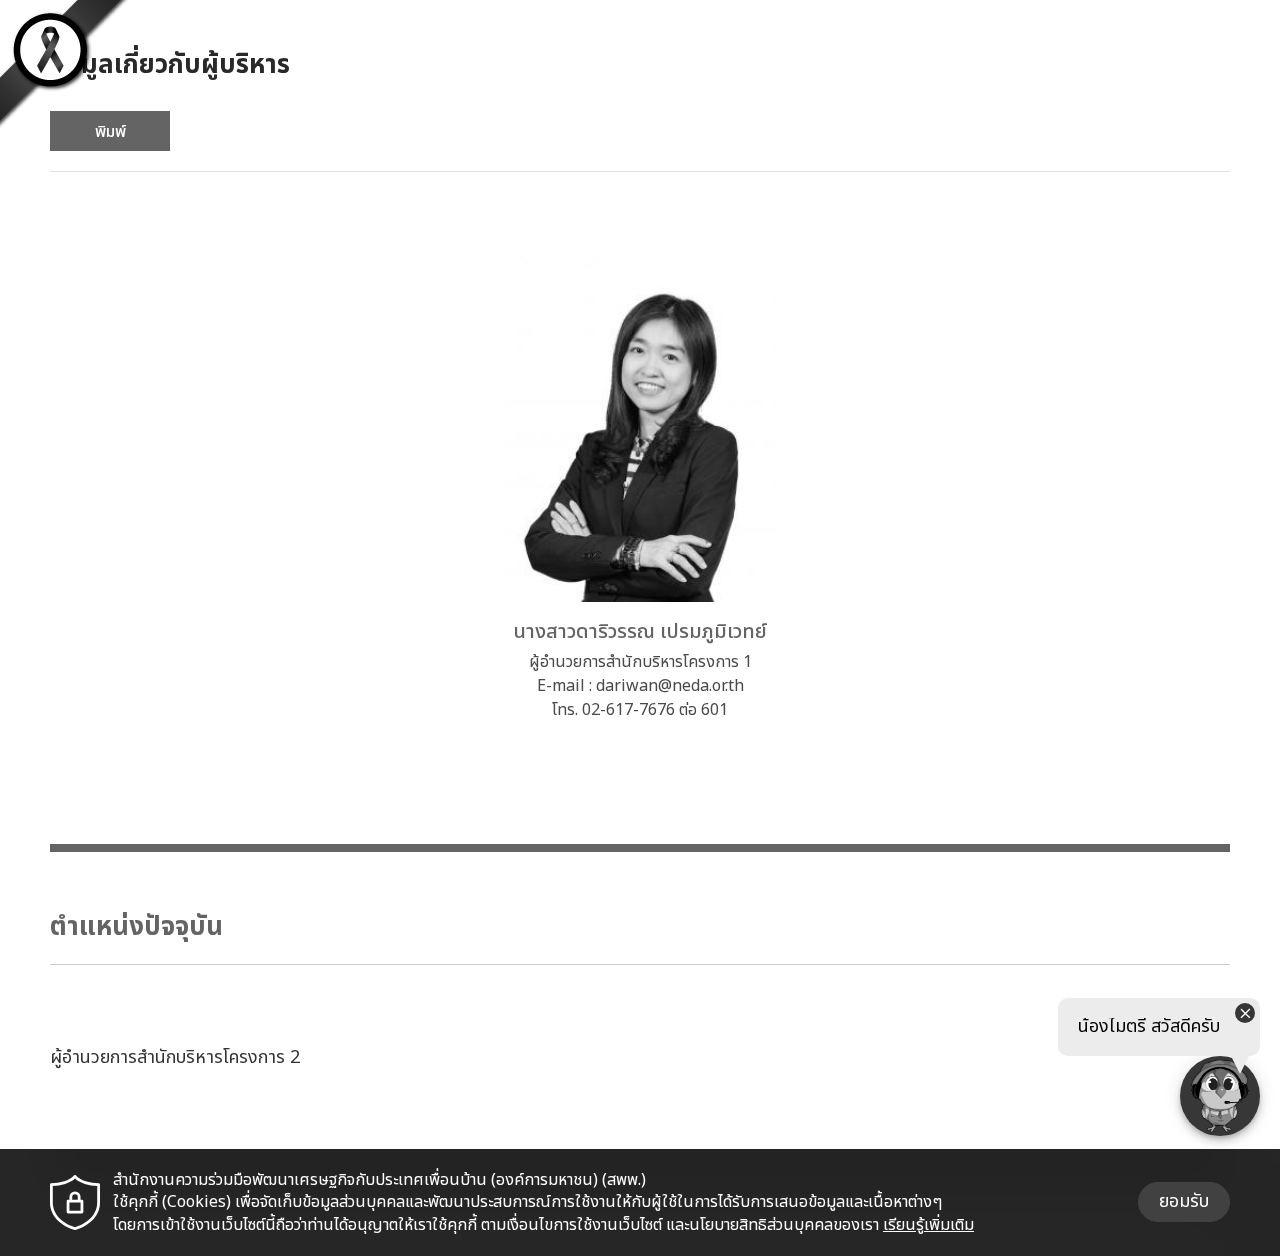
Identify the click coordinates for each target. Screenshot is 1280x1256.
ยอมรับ (1184, 1201)
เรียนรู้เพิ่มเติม (928, 1225)
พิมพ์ (110, 132)
